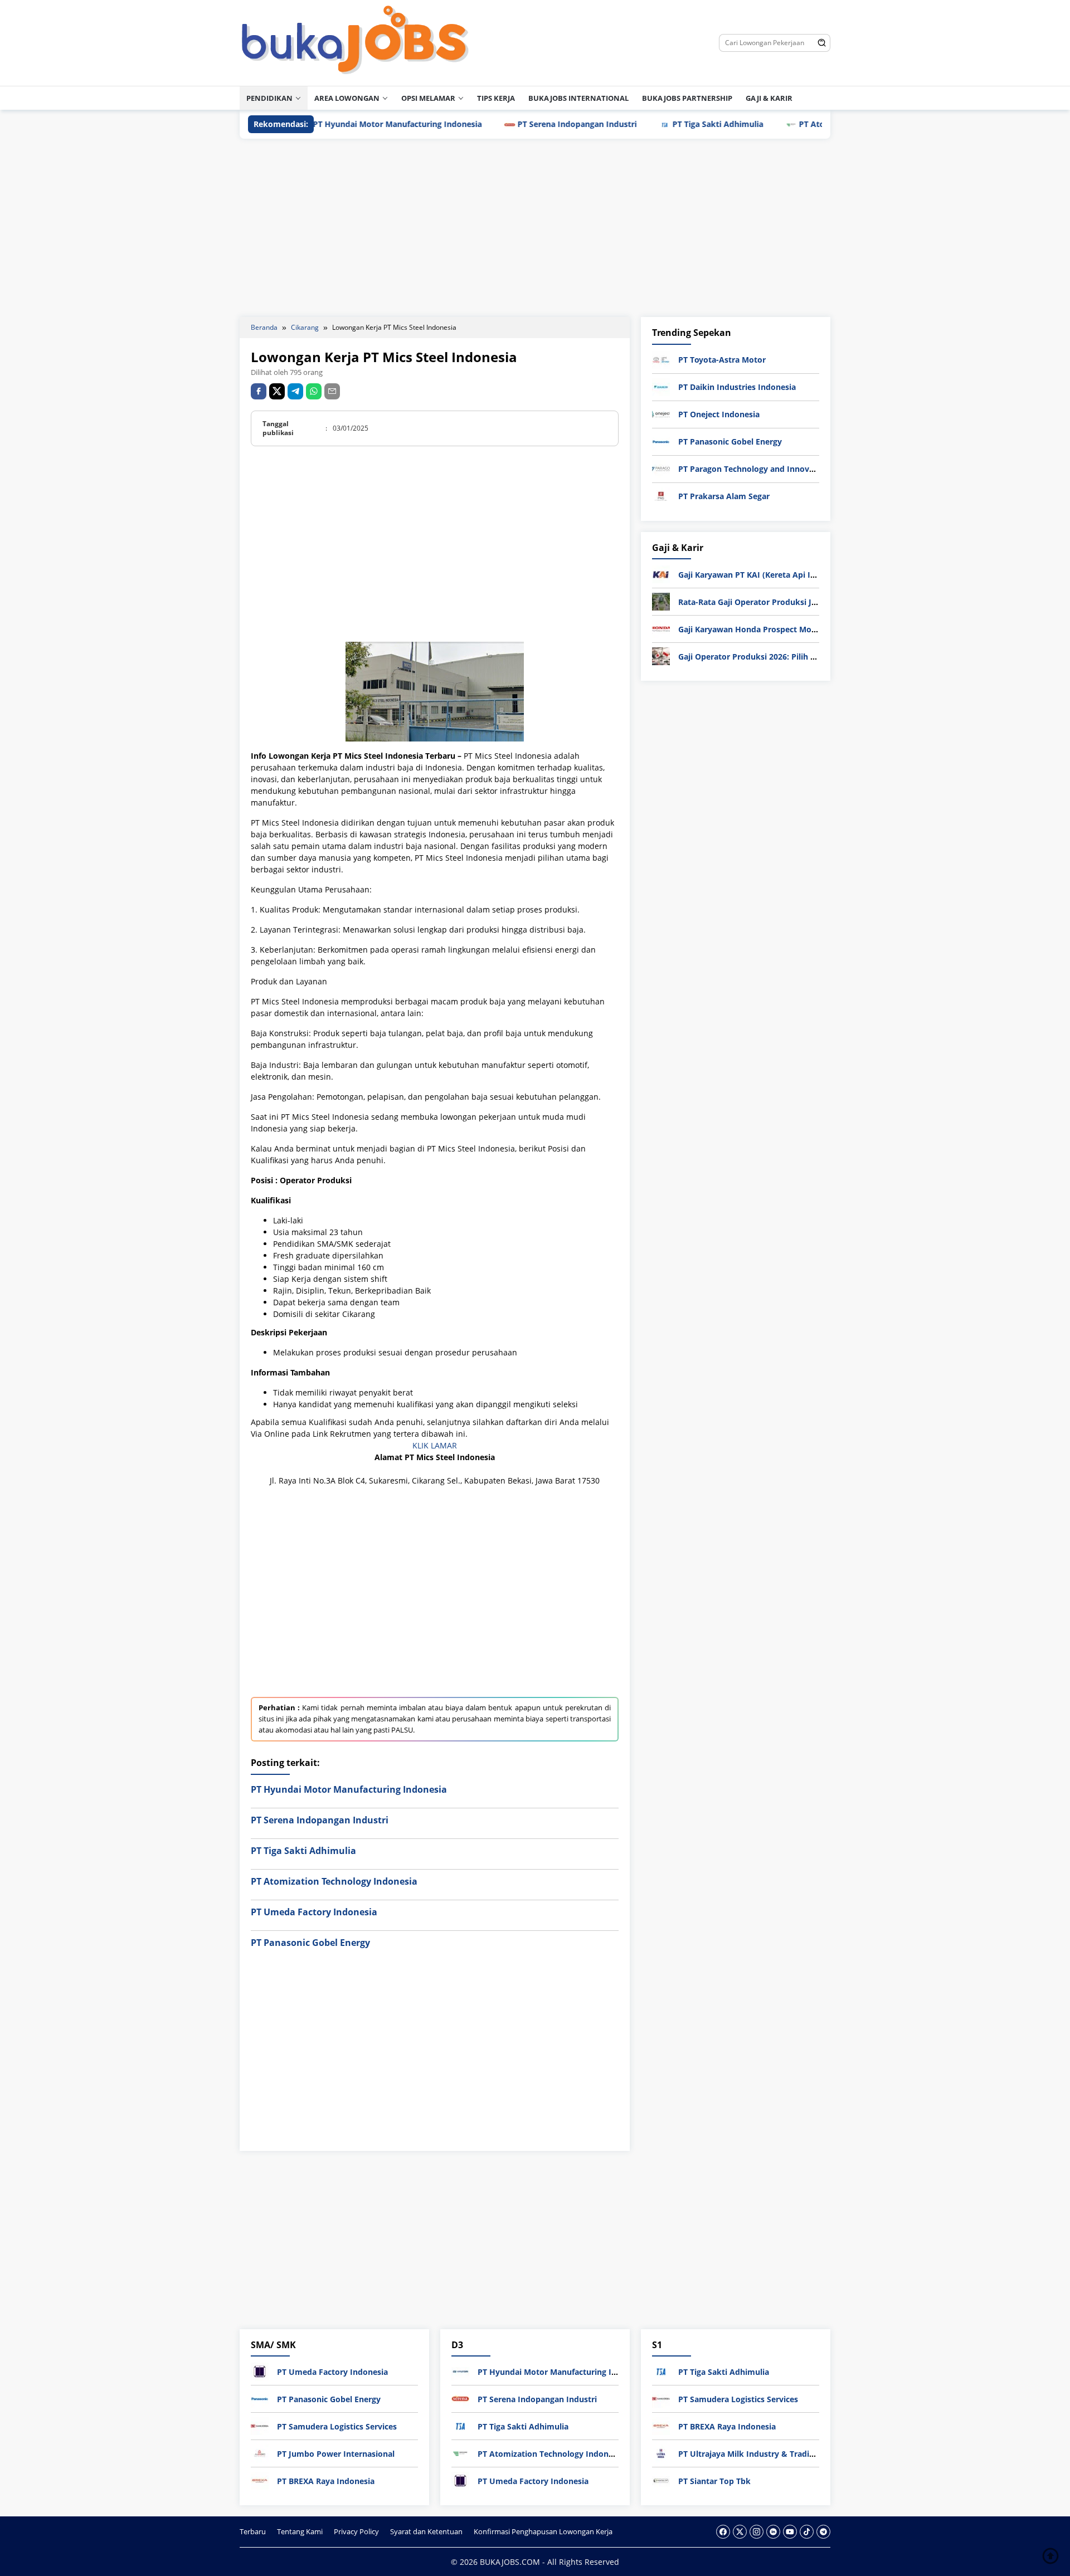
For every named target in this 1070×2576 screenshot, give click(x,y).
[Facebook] (723, 2532)
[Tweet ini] (277, 391)
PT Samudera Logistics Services (337, 2426)
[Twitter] (740, 2532)
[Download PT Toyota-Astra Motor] (661, 359)
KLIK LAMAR (435, 1445)
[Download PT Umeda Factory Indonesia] (260, 2371)
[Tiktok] (807, 2532)
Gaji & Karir (769, 98)
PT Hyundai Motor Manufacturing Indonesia (334, 124)
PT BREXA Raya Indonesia (326, 2481)
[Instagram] (757, 2532)
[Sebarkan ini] (259, 391)
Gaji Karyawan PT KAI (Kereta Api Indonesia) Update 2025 (789, 575)
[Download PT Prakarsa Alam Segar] (661, 496)
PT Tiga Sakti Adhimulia (655, 124)
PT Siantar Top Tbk (714, 2481)
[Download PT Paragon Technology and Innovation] (661, 468)
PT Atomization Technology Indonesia (809, 124)
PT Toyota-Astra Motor (722, 360)
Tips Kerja (496, 98)
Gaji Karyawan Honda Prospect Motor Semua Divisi (776, 629)
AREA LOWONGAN (347, 98)
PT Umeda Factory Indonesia (314, 1912)
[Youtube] (790, 2532)
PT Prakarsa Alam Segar (724, 496)
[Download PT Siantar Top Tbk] (661, 2480)
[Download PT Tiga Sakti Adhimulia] (460, 2425)
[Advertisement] (535, 228)
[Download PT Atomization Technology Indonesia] (460, 2453)
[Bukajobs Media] (355, 42)
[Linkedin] (773, 2532)
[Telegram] (295, 391)
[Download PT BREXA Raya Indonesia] (260, 2480)
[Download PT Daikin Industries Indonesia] (661, 386)
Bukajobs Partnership (687, 98)
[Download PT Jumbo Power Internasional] (260, 2453)
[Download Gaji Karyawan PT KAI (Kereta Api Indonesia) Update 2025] (661, 574)
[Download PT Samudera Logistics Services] (260, 2425)
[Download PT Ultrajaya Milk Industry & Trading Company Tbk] (661, 2453)
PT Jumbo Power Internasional (336, 2454)
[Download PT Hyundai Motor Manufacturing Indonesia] (460, 2371)
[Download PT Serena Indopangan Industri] (460, 2398)
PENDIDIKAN (269, 98)
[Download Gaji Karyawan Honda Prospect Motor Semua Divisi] (661, 628)
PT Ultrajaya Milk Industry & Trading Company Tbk (776, 2454)
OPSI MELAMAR (428, 98)
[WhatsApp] (314, 391)
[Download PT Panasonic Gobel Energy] (661, 441)
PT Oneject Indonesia (719, 414)
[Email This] (332, 391)
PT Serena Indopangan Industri (514, 124)
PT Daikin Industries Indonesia (737, 387)
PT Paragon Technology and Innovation (754, 469)
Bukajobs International (578, 98)
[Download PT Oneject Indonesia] (661, 414)
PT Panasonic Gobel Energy (310, 1943)
